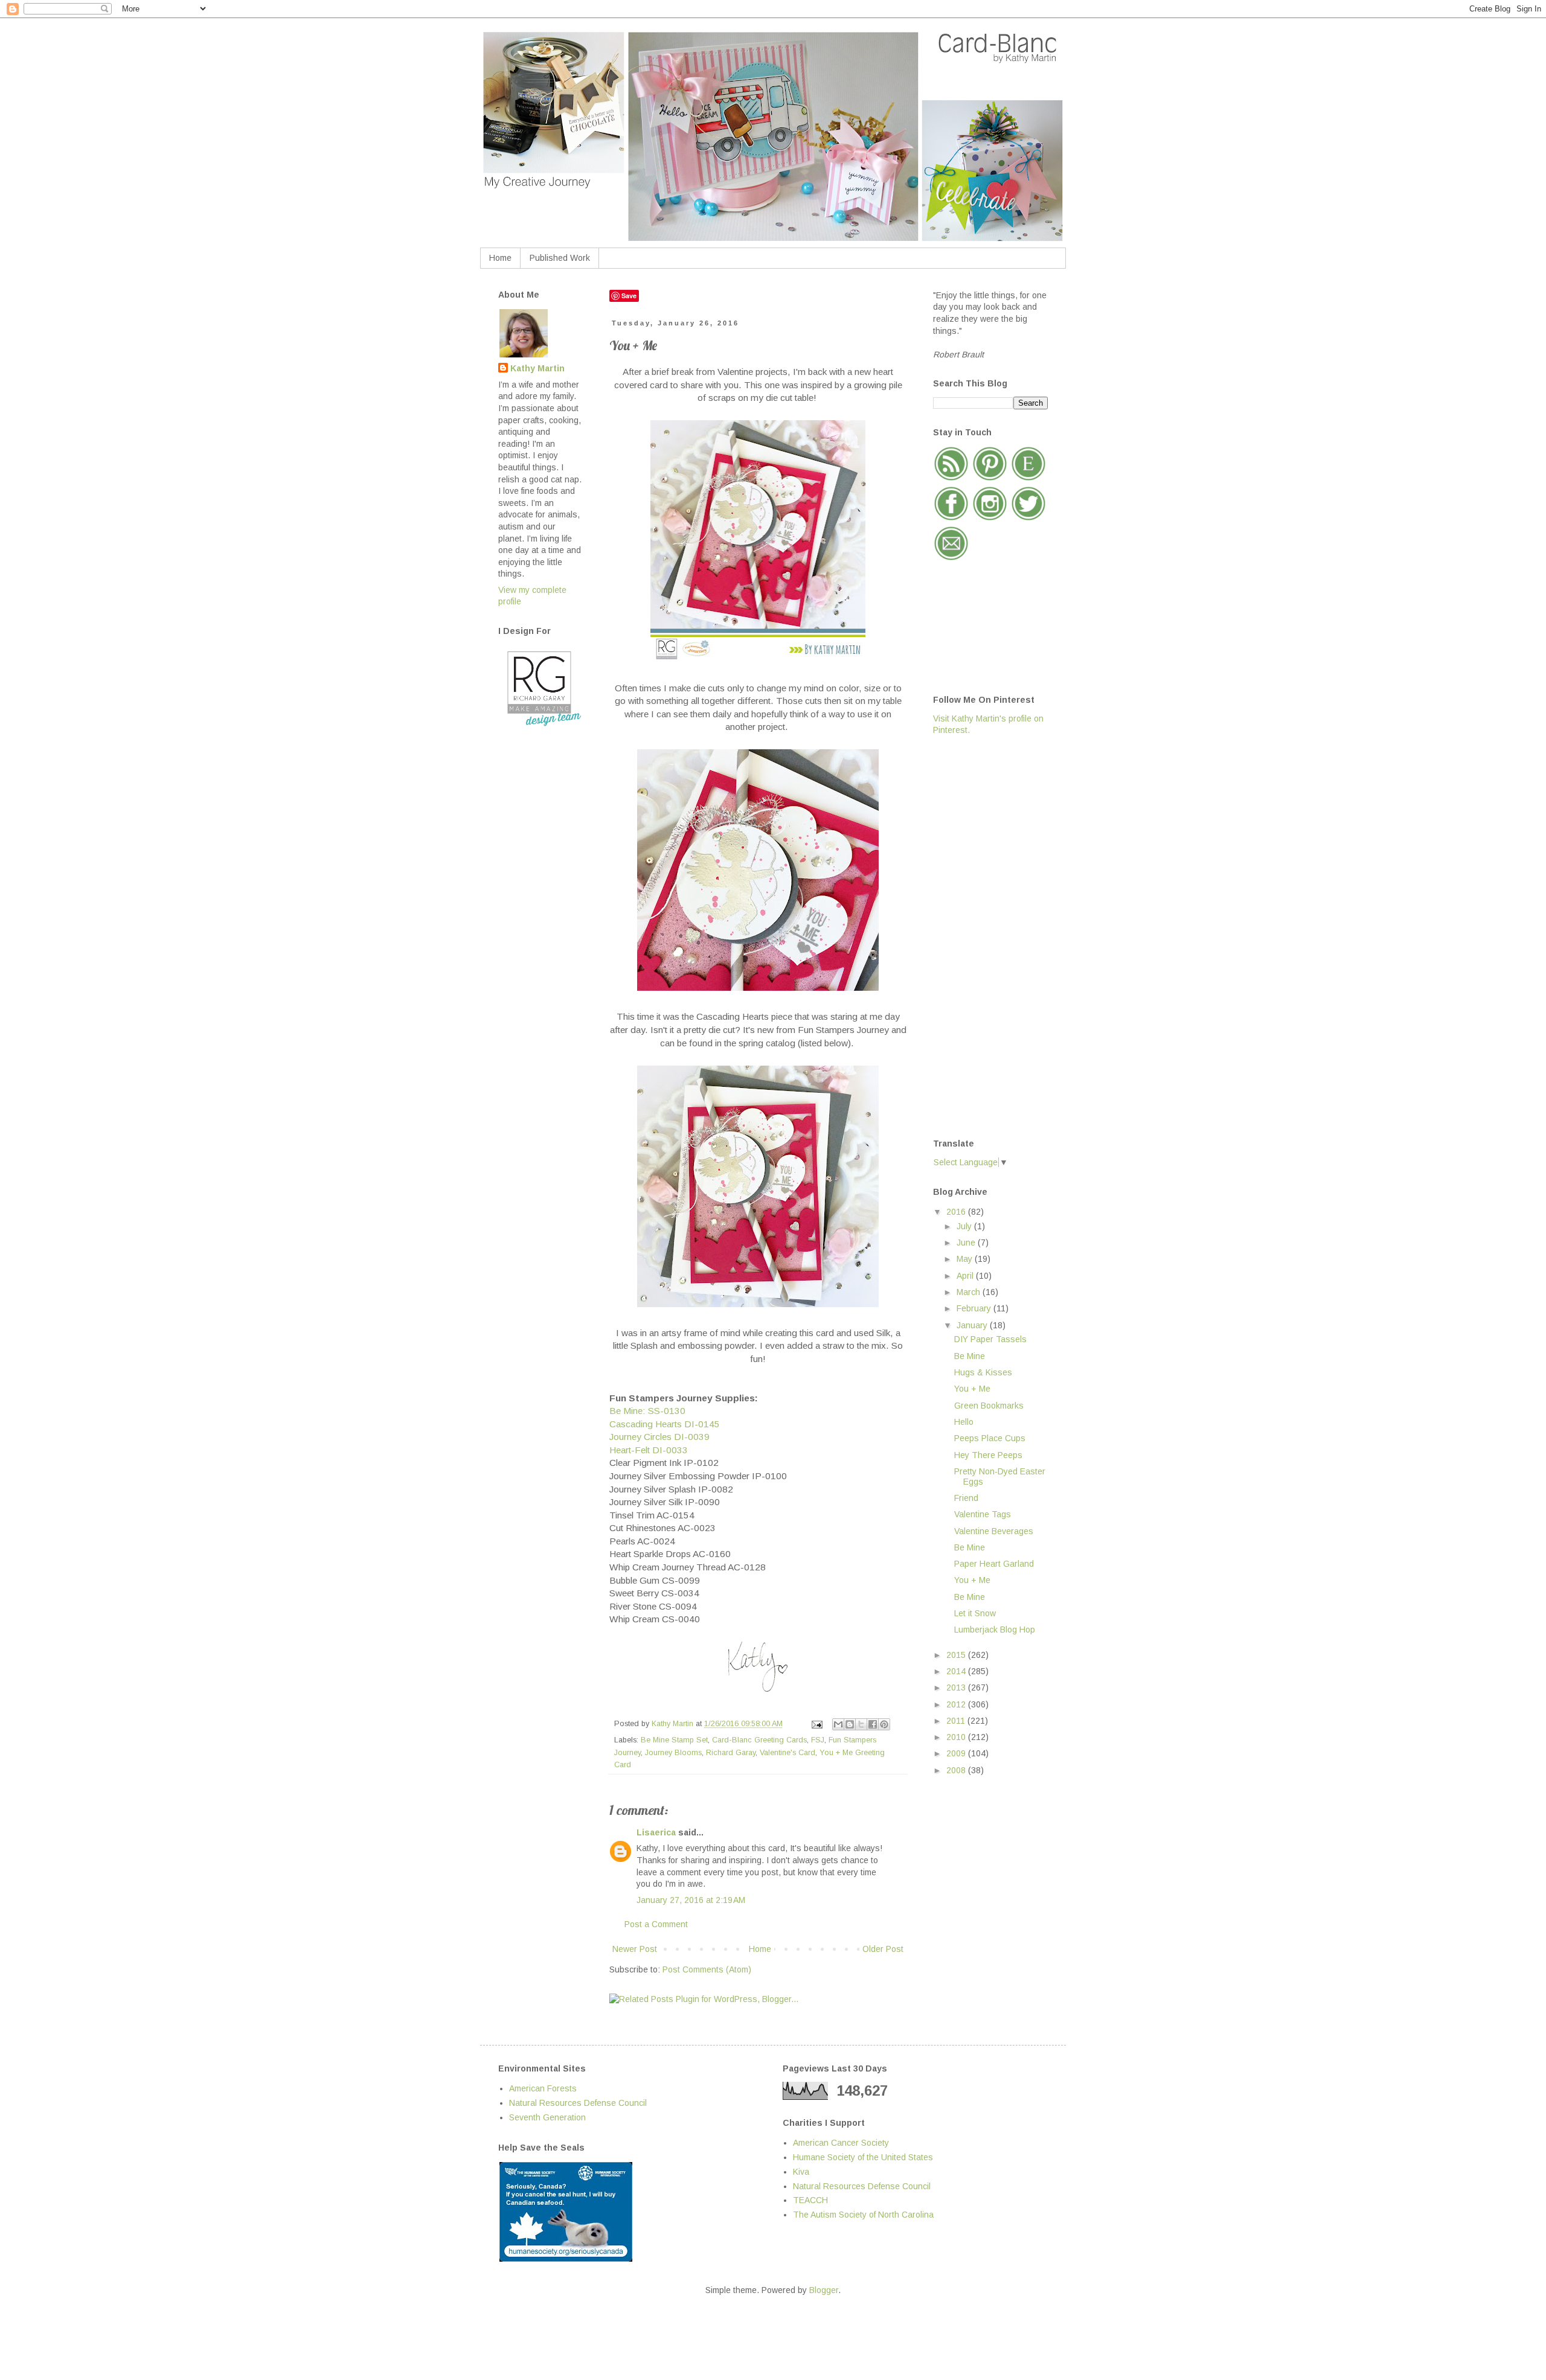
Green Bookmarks (989, 1406)
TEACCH (810, 2200)
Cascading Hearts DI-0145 (665, 1424)
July (965, 1226)
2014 (957, 1671)
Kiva (801, 2172)
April (966, 1276)
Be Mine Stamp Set (674, 1740)
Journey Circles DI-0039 (659, 1437)
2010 (957, 1737)
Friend (966, 1498)
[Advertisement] (981, 936)
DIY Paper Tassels (990, 1339)
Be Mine (970, 1356)
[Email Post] (816, 1724)
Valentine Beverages (994, 1531)
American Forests (543, 2088)
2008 (957, 1770)
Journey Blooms (673, 1753)
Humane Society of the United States (863, 2157)
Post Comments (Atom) (707, 1969)
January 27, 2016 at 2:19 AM (691, 1900)
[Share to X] (861, 1724)
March (970, 1292)
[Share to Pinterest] (884, 1724)
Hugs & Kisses (983, 1372)
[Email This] (838, 1724)
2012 (957, 1704)
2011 (957, 1721)
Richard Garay (731, 1753)
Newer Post (635, 1949)
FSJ (818, 1740)
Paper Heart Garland (994, 1564)
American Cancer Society (841, 2143)
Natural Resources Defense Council (578, 2103)
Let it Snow (975, 1613)
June (967, 1243)
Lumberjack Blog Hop (995, 1630)
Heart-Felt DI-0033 (649, 1450)
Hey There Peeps (988, 1455)
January (973, 1325)
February (975, 1308)
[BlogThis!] (850, 1724)
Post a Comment (656, 1924)
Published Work (560, 258)
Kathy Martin (537, 368)
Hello (964, 1422)
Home (500, 258)
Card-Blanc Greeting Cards (759, 1740)
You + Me (972, 1389)
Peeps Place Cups (990, 1438)
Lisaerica (656, 1832)
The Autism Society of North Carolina (863, 2215)
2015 (957, 1655)
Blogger (824, 2290)
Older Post (883, 1949)
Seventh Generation (547, 2117)
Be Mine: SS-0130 (647, 1411)
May (966, 1259)
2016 (957, 1212)
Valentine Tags (983, 1514)
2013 (957, 1687)
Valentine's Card (787, 1753)
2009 (957, 1753)
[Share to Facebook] (873, 1724)
